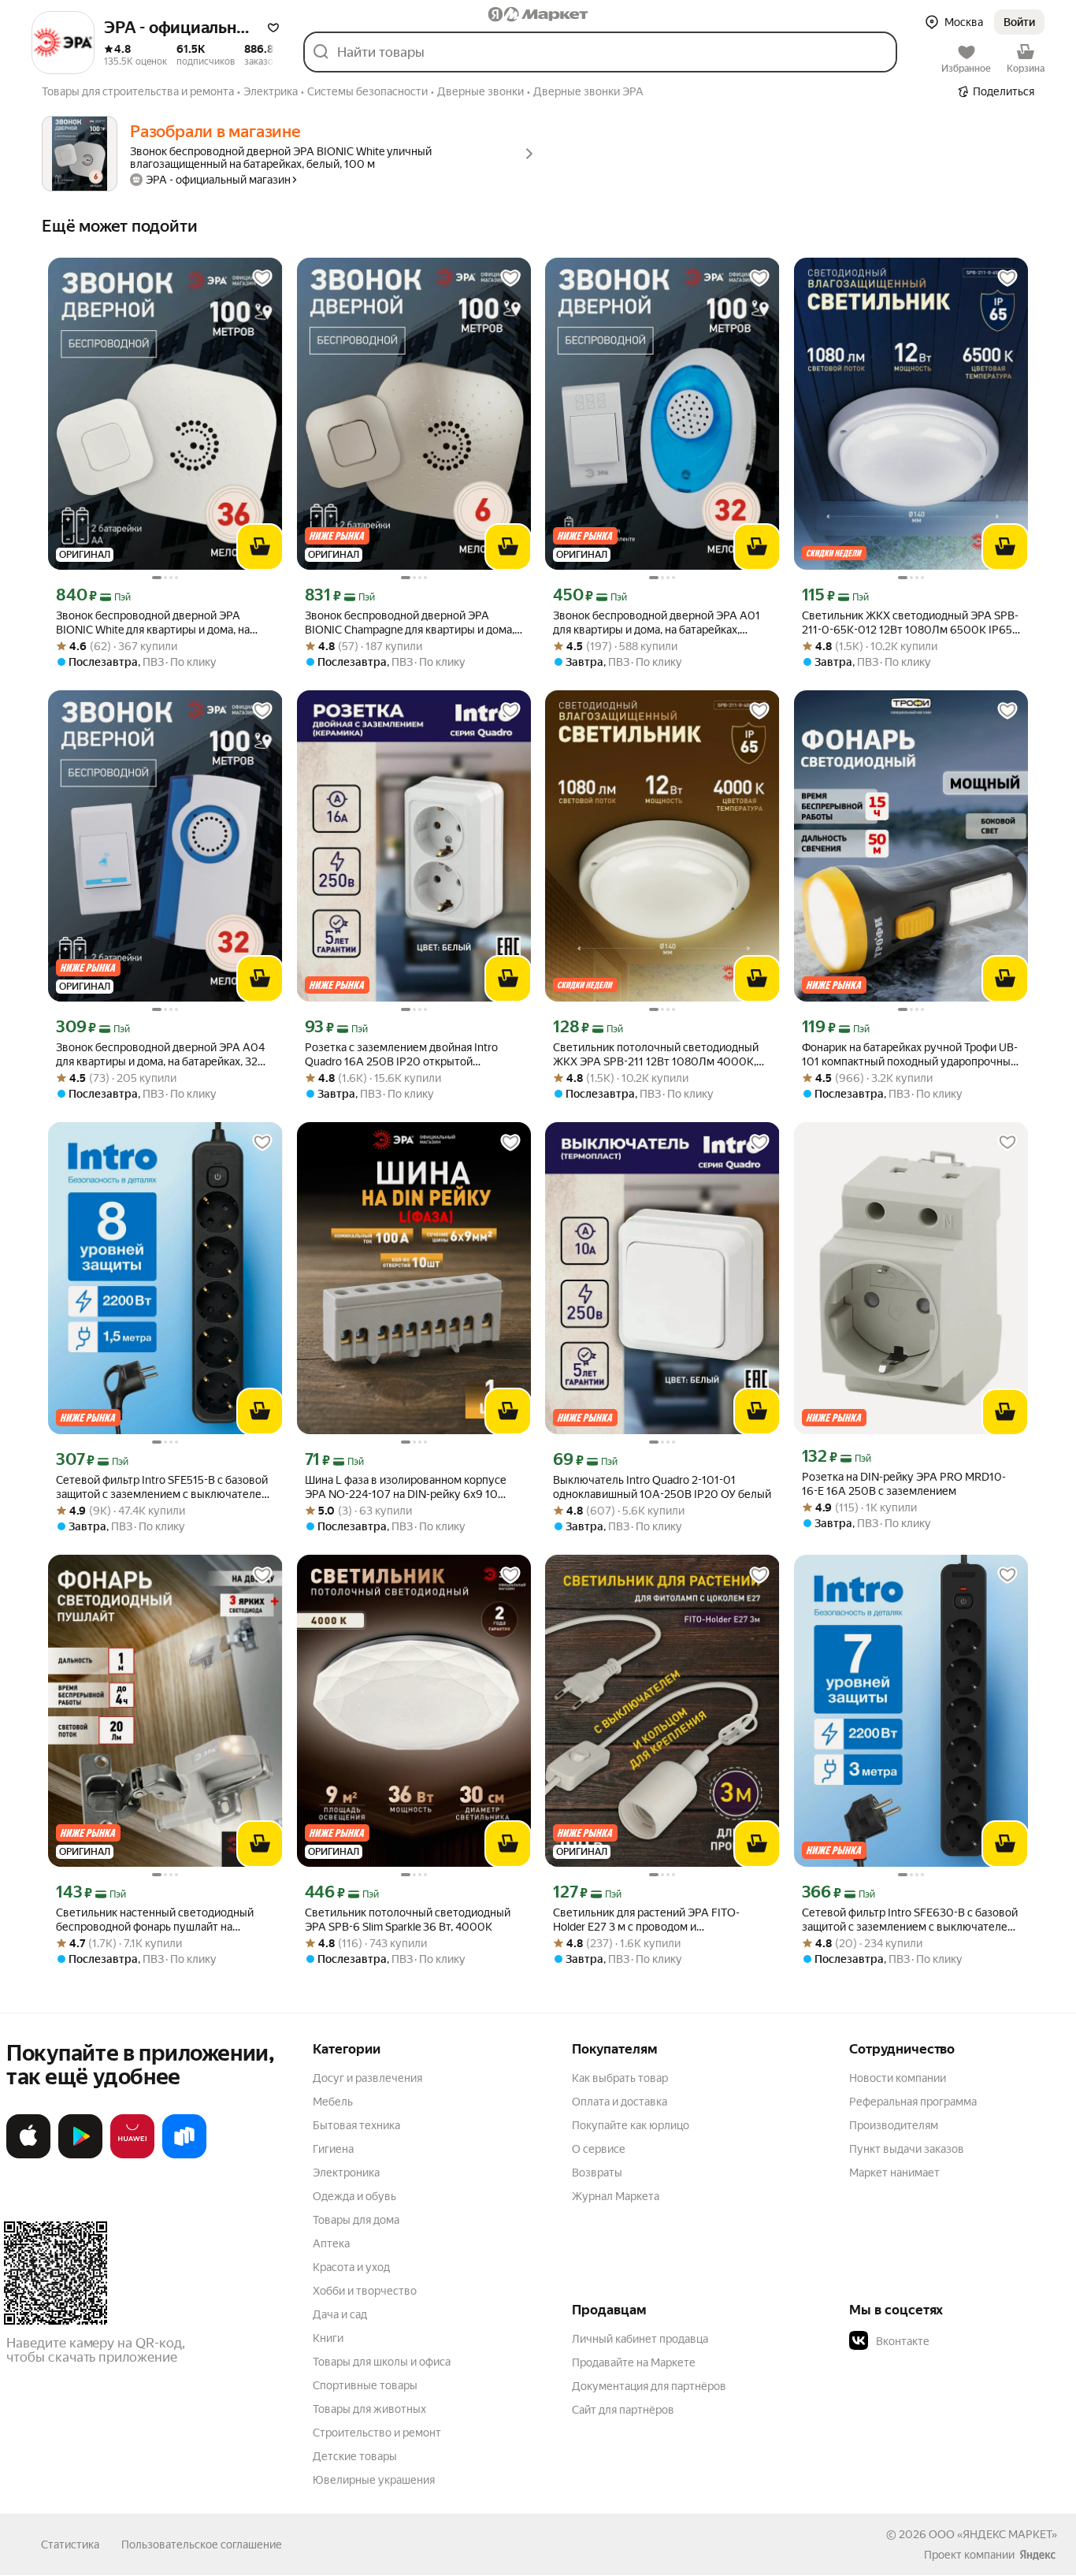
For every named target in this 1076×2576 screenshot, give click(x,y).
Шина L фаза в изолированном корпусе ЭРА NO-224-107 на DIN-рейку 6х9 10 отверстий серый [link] (406, 1487)
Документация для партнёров (649, 2386)
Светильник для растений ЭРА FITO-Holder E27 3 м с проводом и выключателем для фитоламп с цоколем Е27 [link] (657, 1920)
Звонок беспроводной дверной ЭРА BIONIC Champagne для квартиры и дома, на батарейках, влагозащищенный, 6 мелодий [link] (410, 623)
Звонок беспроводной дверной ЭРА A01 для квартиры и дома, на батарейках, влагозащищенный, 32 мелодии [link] (657, 623)
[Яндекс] (1037, 2555)
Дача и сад (340, 2314)
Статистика (70, 2544)
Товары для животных (369, 2409)
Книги (328, 2338)
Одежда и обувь (354, 2196)
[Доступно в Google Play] (80, 2155)
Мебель (333, 2102)
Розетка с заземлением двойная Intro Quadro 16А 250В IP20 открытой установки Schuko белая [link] (401, 1055)
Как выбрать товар (620, 2078)
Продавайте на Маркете (634, 2362)
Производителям (894, 2125)
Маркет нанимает (894, 2173)
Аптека (331, 2243)
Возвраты (597, 2173)
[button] (273, 28)
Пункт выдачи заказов (907, 2149)
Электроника (346, 2173)
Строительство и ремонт (377, 2433)
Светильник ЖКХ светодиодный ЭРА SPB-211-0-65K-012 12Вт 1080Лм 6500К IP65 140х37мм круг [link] (910, 623)
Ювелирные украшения (374, 2480)
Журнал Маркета (616, 2196)
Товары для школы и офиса (382, 2362)
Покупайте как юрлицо (631, 2125)
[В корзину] (260, 547)
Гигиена (333, 2149)
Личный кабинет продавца (640, 2339)
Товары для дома (356, 2220)
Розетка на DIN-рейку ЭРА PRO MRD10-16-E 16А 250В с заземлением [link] (904, 1484)
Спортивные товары (365, 2385)
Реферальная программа (913, 2102)
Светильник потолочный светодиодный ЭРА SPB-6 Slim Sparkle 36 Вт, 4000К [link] (408, 1920)
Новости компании (898, 2078)
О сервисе (599, 2149)
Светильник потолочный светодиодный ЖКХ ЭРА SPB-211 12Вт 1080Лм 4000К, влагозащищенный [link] (656, 1055)
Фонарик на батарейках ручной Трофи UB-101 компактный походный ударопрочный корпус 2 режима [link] (910, 1055)
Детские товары (355, 2456)
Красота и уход (351, 2267)
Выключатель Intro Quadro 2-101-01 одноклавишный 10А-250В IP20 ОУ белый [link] (662, 1487)
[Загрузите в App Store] (28, 2155)
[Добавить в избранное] (262, 278)
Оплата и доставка (620, 2102)
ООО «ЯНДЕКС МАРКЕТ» (993, 2534)
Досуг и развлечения (367, 2078)
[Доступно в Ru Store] (184, 2155)
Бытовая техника (356, 2125)
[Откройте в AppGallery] (132, 2155)
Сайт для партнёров (623, 2410)
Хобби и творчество (365, 2291)
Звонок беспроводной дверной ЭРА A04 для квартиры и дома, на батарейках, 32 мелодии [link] (160, 1055)
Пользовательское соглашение (202, 2544)
